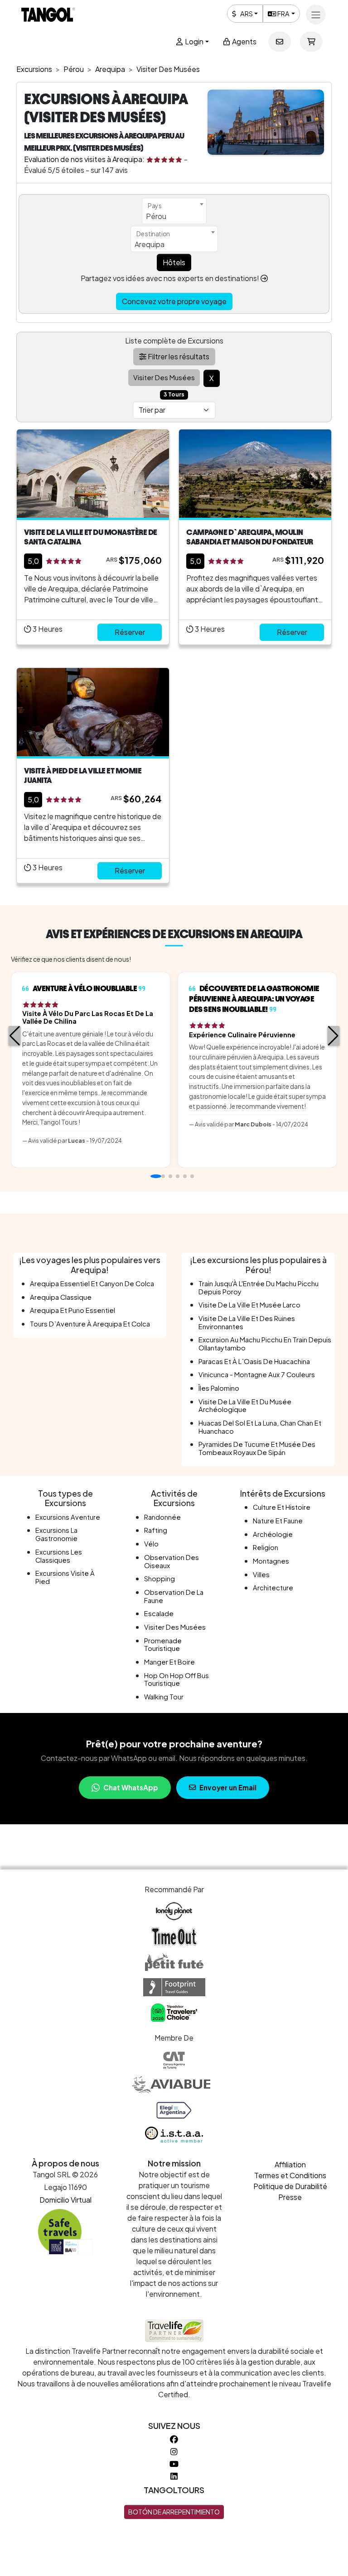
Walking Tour (164, 1697)
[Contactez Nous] (280, 42)
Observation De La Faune (174, 1596)
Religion (266, 1547)
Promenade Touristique (163, 1645)
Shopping (159, 1579)
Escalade (159, 1613)
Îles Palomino (219, 1388)
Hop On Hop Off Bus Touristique (176, 1679)
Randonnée (162, 1517)
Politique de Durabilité (290, 2186)
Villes (261, 1574)
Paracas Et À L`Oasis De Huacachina (254, 1361)
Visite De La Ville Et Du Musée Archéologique (245, 1406)
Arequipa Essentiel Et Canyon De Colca (92, 1283)
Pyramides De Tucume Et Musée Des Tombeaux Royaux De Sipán (257, 1448)
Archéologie (273, 1534)
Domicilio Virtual (65, 2200)
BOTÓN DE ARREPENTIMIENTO (174, 2512)
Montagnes (271, 1561)
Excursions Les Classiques (59, 1556)
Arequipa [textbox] (150, 244)
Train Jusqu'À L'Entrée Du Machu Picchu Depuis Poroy (259, 1288)
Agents (244, 41)
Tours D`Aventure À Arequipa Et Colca (90, 1324)
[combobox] (174, 211)
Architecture (273, 1588)
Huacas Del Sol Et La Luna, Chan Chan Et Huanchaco (260, 1427)
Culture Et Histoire (282, 1507)
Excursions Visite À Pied (65, 1577)
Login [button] (193, 41)
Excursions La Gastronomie (56, 1534)
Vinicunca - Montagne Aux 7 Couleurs (257, 1374)
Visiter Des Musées (175, 1627)
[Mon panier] (311, 42)
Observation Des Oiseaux (172, 1561)
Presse (290, 2197)
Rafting (156, 1530)
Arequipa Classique (61, 1297)
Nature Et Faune (278, 1521)
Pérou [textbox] (156, 216)
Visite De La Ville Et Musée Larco (249, 1305)
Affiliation (290, 2164)
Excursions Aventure (68, 1517)
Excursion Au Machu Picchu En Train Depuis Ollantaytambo (265, 1344)
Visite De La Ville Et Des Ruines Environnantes (247, 1322)
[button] (15, 1036)
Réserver (130, 632)
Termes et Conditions (290, 2175)
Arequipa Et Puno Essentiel (72, 1310)
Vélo (151, 1544)
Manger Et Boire (169, 1662)
